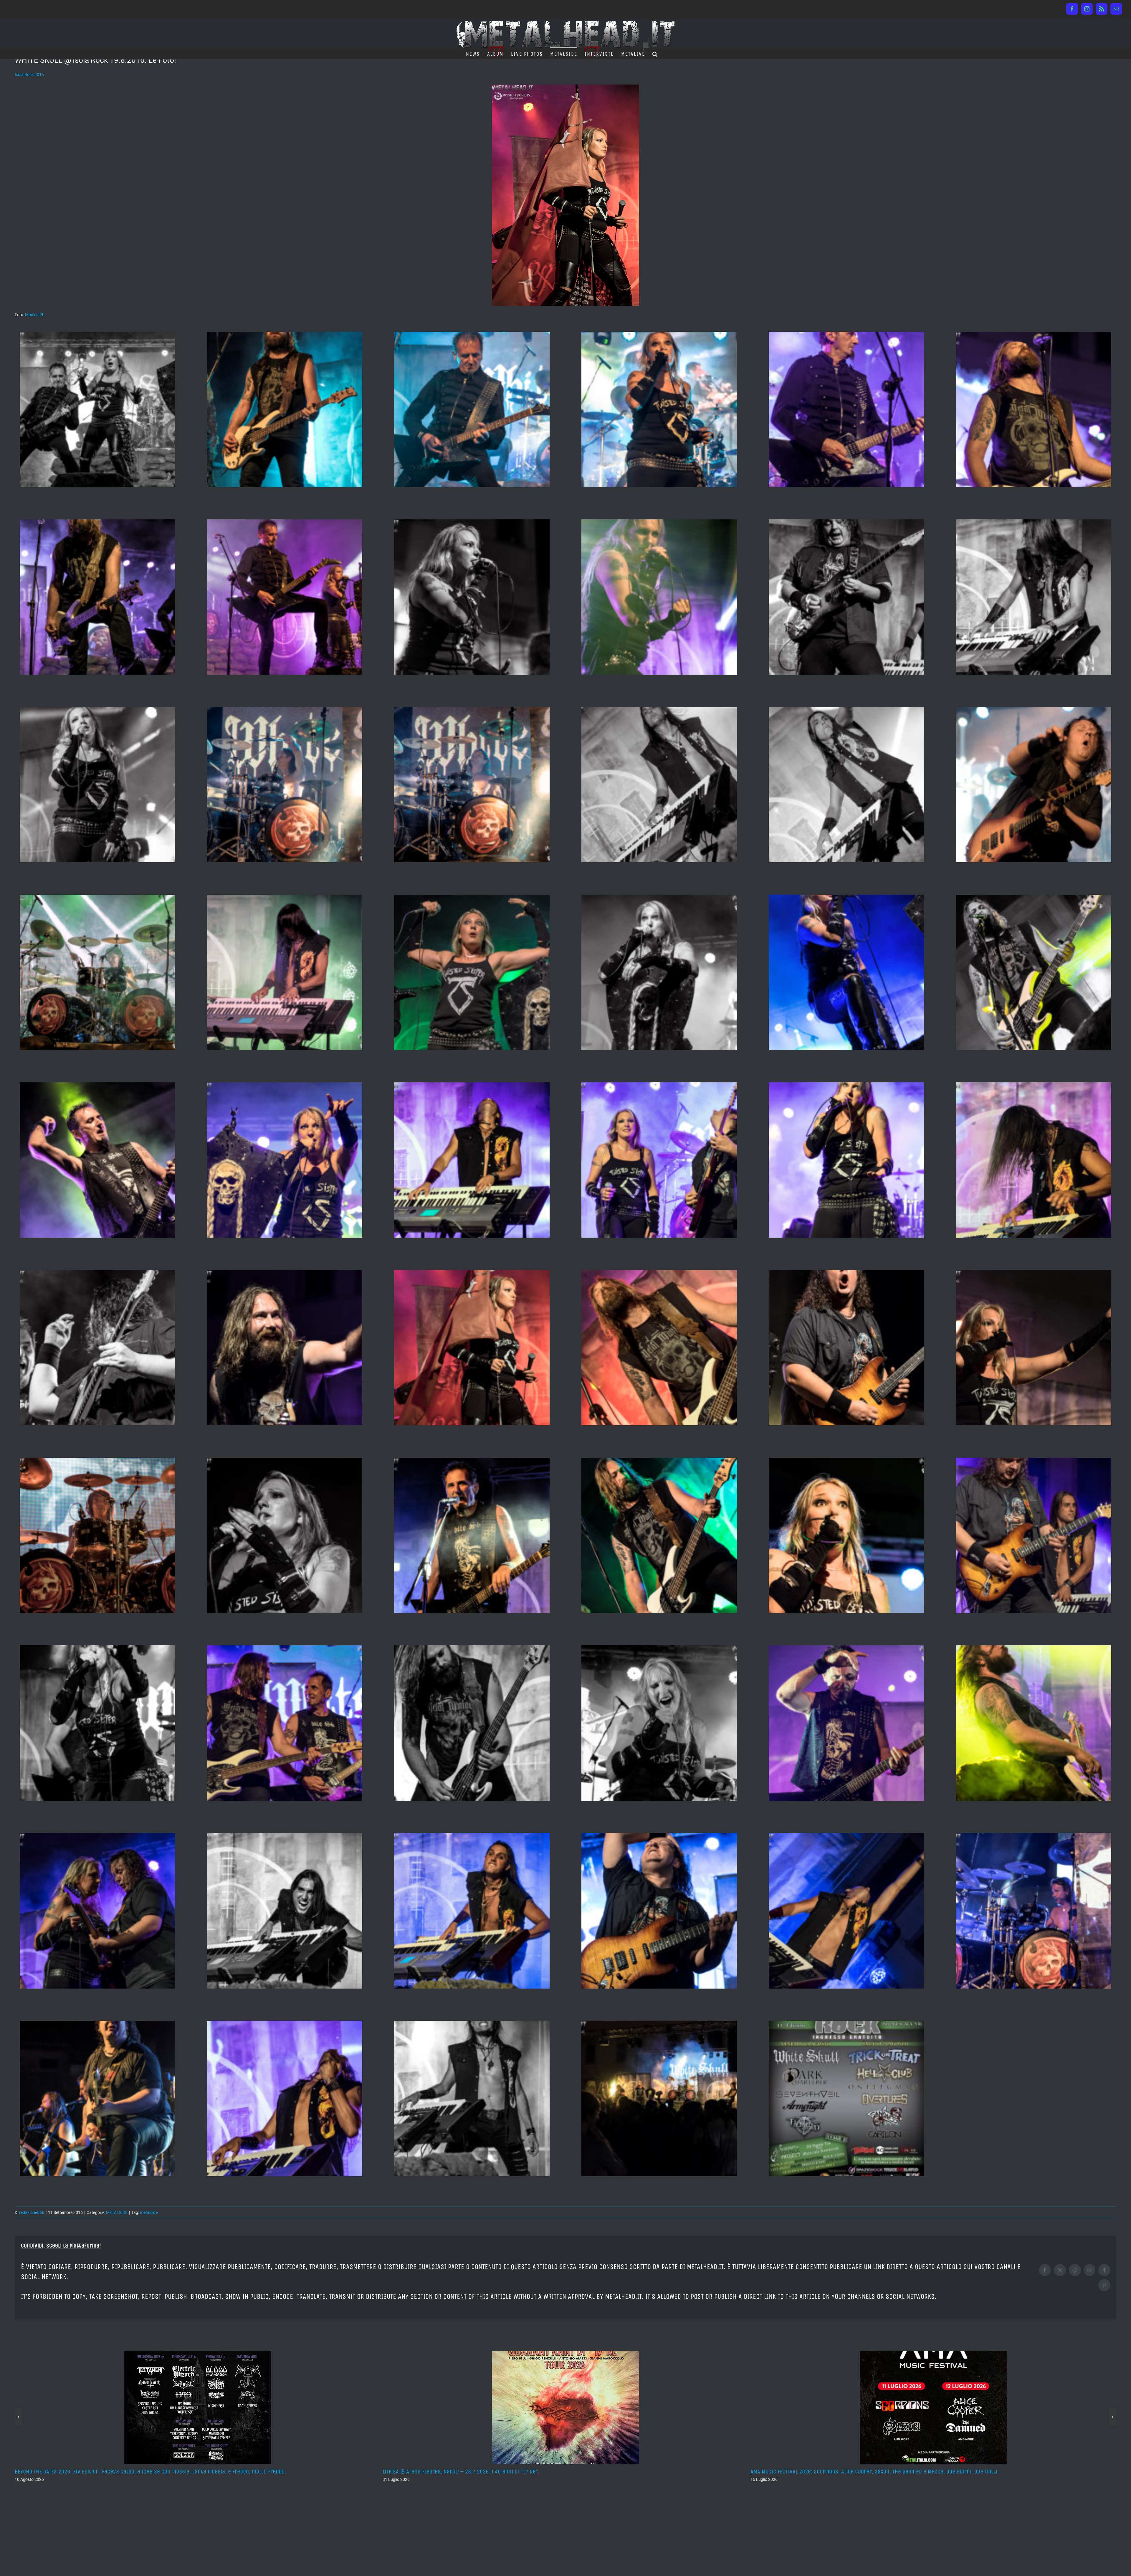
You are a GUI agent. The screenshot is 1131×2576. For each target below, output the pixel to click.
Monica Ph (35, 315)
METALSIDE (117, 2212)
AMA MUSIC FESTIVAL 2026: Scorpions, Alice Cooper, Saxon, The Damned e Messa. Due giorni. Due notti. (507, 2472)
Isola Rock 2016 (29, 75)
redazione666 (32, 2212)
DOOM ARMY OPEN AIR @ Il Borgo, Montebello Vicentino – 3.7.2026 (830, 2472)
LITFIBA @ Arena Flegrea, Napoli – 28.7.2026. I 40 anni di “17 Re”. (93, 2472)
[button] (655, 53)
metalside (149, 2212)
